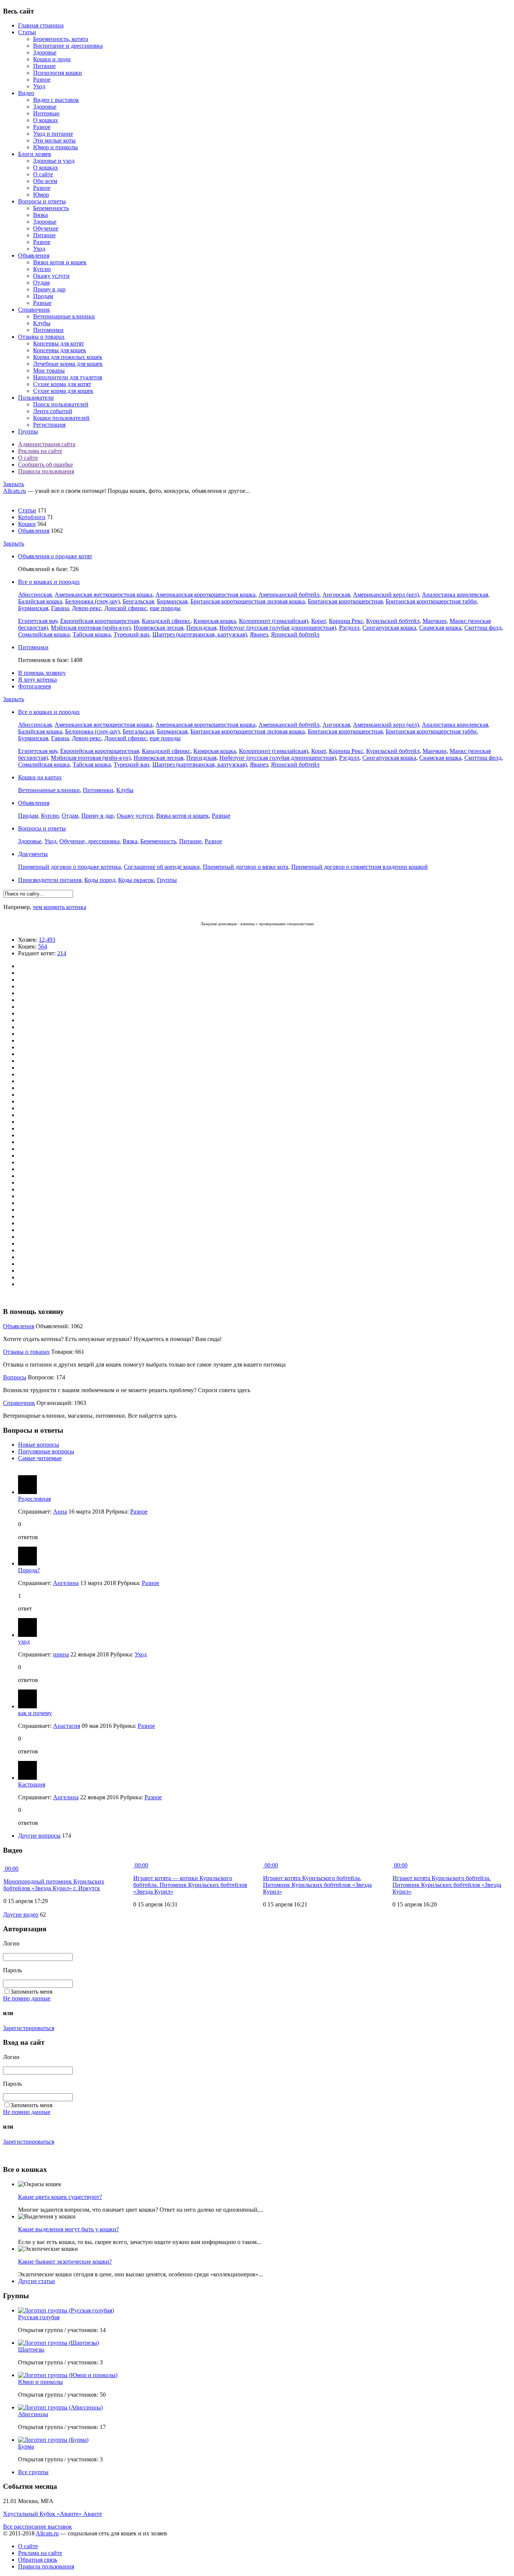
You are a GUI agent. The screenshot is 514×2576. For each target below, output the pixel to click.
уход (24, 1642)
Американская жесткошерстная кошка (103, 595)
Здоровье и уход (54, 161)
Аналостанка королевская (455, 595)
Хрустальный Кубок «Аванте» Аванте (52, 2514)
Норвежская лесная (158, 628)
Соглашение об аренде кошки (162, 867)
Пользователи (36, 398)
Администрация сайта (47, 444)
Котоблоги (32, 517)
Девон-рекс (87, 608)
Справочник (34, 310)
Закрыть (14, 484)
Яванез (259, 634)
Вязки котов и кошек (60, 262)
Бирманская (172, 601)
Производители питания (50, 880)
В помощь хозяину (42, 673)
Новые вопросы (39, 1445)
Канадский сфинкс (166, 621)
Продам (43, 296)
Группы (28, 431)
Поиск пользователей (61, 404)
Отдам (41, 283)
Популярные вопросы (46, 1451)
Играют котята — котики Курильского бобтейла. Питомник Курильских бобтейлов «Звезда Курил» (190, 1885)
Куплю (42, 269)
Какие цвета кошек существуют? (60, 2197)
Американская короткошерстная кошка (205, 595)
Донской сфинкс (125, 608)
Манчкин (435, 621)
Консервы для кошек (60, 350)
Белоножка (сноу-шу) (92, 601)
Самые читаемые (40, 1458)
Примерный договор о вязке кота (246, 867)
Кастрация (32, 1784)
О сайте (43, 174)
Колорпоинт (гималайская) (274, 621)
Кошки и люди (52, 59)
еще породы (165, 608)
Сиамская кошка (440, 628)
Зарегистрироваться (29, 2028)
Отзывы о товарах (41, 337)
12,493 (47, 940)
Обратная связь (38, 2560)
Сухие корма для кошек (63, 391)
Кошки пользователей (61, 418)
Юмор (41, 195)
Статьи (27, 32)
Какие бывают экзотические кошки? (65, 2262)
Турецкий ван (132, 634)
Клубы (42, 323)
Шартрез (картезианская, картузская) (200, 634)
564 (43, 946)
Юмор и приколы (56, 147)
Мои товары (49, 370)
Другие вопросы (39, 1836)
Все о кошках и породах (49, 582)
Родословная (34, 1499)
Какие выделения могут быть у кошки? (68, 2229)
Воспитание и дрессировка (68, 46)
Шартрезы (31, 2349)
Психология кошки (58, 73)
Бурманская (33, 608)
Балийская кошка (40, 601)
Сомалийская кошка (44, 634)
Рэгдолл (349, 628)
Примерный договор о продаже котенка (69, 867)
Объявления (34, 255)
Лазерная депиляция (219, 924)
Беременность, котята (61, 39)
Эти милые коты (54, 140)
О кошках (46, 120)
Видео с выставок (56, 100)
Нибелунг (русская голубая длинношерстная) (278, 628)
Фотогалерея (34, 686)
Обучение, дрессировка (90, 841)
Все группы (33, 2472)
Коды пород (100, 880)
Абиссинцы (33, 2414)
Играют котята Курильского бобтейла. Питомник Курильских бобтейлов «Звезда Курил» (317, 1885)
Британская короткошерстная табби (431, 601)
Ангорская (336, 595)
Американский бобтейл (289, 595)
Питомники (48, 330)
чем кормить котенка (59, 907)
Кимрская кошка (215, 621)
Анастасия (67, 1726)
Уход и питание (53, 134)
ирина (61, 1654)
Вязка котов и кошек (182, 816)
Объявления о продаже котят (55, 556)
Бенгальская (138, 601)
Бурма (26, 2446)
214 (62, 953)
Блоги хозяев (35, 154)
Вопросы (15, 1377)
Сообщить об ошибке (46, 464)
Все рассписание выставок (37, 2527)
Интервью (46, 113)
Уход (39, 86)
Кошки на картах (40, 777)
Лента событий (53, 411)
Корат (319, 621)
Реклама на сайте (40, 451)
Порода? (29, 1570)
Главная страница (41, 25)
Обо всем (45, 181)
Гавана (60, 608)
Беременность (51, 208)
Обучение (46, 228)
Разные (42, 303)
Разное (42, 80)
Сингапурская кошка (389, 628)
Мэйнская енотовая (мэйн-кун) (91, 628)
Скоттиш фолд (483, 628)
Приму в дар (49, 289)
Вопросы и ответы (42, 201)
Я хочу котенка (37, 680)
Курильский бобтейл (393, 621)
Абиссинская (35, 595)
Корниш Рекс (346, 621)
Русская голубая (39, 2317)
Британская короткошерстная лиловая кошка (248, 601)
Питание (44, 66)
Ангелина (66, 1583)
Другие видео (21, 1915)
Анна (60, 1512)
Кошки (27, 524)
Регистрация (49, 425)
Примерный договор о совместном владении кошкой (360, 867)
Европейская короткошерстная (100, 621)
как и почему (35, 1713)
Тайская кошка (92, 634)
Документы (33, 854)
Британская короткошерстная (345, 601)
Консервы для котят (59, 343)
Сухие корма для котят (62, 384)
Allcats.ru (14, 491)
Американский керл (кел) (386, 595)
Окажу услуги (51, 276)
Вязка (40, 215)
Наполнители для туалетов (68, 377)
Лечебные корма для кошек (68, 364)
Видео (26, 93)
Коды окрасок (136, 880)
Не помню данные (27, 1998)
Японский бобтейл (295, 634)
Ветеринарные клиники (64, 316)
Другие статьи (36, 2281)
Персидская (201, 628)
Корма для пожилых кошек (68, 357)
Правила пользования (46, 471)
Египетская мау (38, 621)
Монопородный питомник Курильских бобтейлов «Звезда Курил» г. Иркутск (54, 1885)
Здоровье (45, 52)
